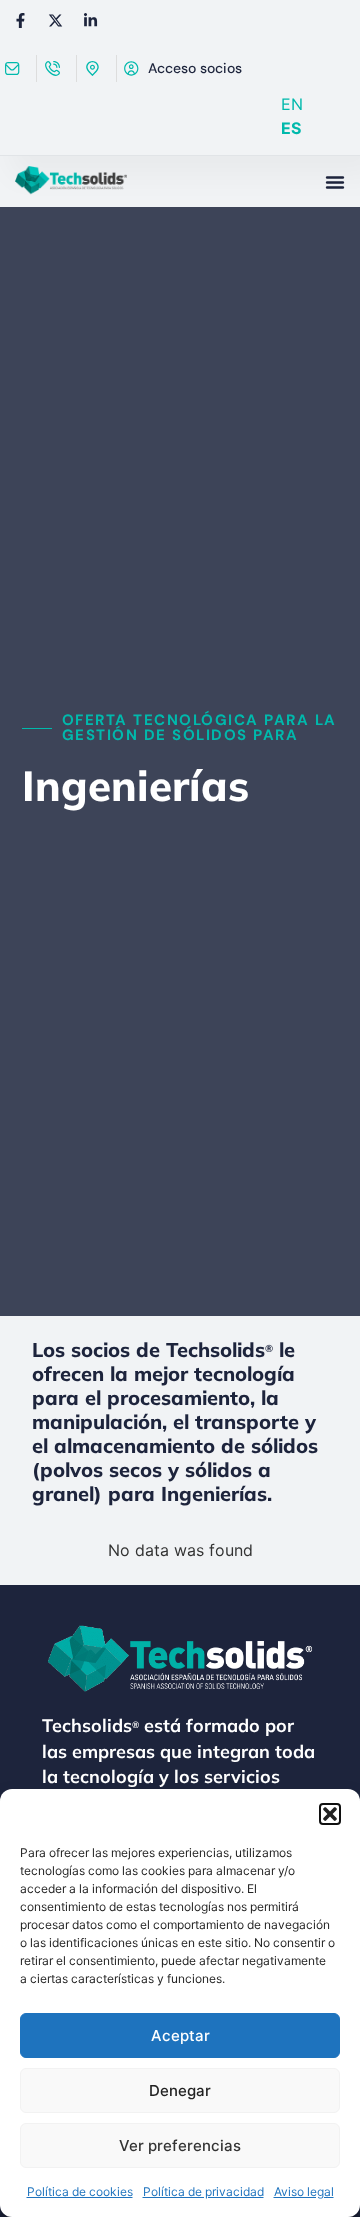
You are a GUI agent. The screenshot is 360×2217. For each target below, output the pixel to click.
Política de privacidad (203, 2191)
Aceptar (180, 2035)
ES (291, 128)
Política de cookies (80, 2191)
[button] (330, 1814)
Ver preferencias (180, 2145)
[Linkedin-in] (90, 20)
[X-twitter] (55, 20)
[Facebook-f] (20, 20)
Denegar (180, 2090)
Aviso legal (304, 2191)
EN (292, 104)
